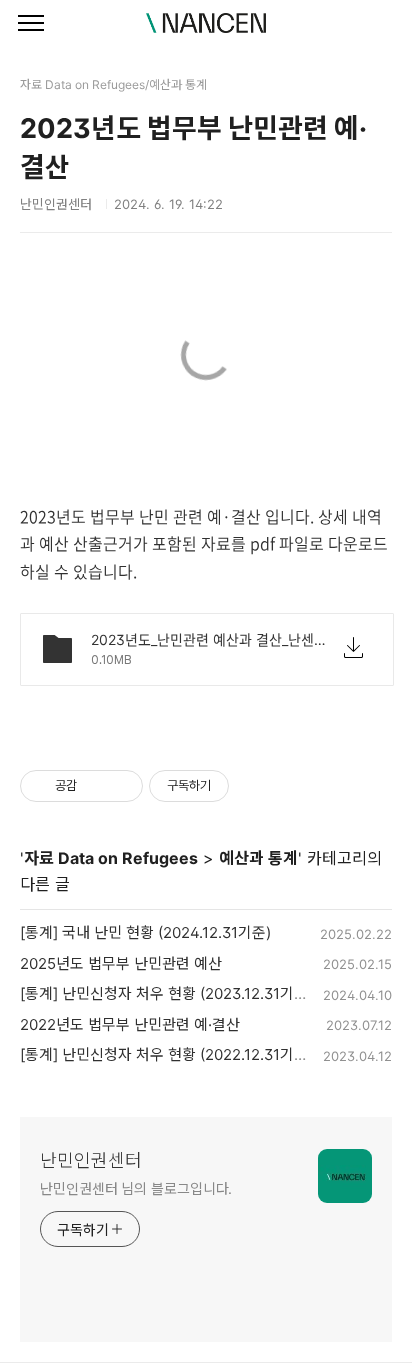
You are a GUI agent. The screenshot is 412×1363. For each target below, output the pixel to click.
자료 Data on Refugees (111, 858)
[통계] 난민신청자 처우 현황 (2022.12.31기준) (166, 1054)
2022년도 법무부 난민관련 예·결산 (130, 1024)
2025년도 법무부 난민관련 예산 (121, 963)
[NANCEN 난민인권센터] (206, 23)
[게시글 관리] (120, 786)
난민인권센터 (91, 1160)
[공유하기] (95, 786)
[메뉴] (31, 24)
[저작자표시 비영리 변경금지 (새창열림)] (256, 786)
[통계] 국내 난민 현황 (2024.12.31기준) (145, 932)
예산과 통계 (258, 858)
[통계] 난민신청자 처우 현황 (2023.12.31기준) (166, 993)
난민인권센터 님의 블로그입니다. (136, 1188)
